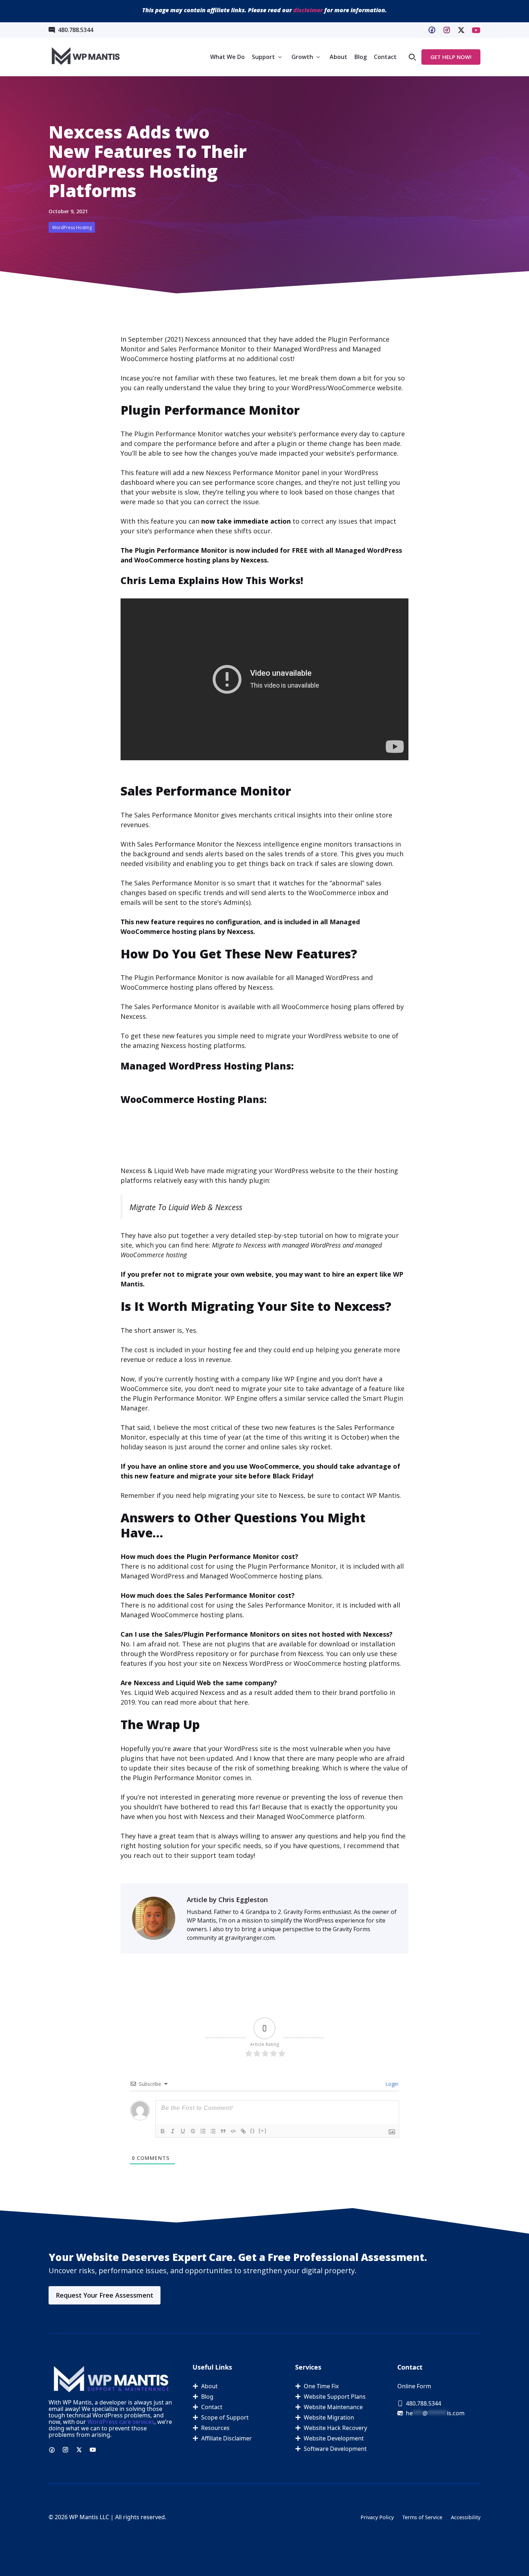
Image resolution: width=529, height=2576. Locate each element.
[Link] (243, 2131)
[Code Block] (233, 2131)
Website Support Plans (335, 2397)
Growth (302, 57)
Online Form (414, 2386)
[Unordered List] (213, 2131)
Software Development (335, 2449)
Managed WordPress (369, 550)
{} (253, 2131)
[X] (476, 30)
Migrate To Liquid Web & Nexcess (186, 1207)
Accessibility (466, 2517)
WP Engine (301, 1379)
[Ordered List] (203, 2131)
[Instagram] (447, 30)
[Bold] (163, 2131)
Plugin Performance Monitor (178, 434)
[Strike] (193, 2131)
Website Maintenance (333, 2407)
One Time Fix (321, 2386)
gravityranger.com (250, 1938)
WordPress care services (121, 2422)
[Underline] (183, 2131)
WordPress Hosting (72, 227)
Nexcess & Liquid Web (155, 1171)
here (241, 1702)
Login (391, 2084)
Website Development (334, 2438)
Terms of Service (422, 2517)
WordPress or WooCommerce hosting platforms (325, 1663)
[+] (263, 2131)
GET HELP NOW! (451, 57)
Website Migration (329, 2417)
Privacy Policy (377, 2517)
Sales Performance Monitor (203, 349)
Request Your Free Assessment (105, 2295)
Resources (215, 2428)
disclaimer (308, 10)
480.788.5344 (76, 30)
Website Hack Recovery (335, 2428)
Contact (385, 57)
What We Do (227, 57)
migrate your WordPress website (317, 1036)
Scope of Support (225, 2417)
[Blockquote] (223, 2131)
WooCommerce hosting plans (182, 560)
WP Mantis (383, 1495)
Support (263, 57)
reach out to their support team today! (194, 1855)
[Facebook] (432, 30)
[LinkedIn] (461, 30)
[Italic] (173, 2131)
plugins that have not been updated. (177, 1758)
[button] (412, 57)
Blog (361, 57)
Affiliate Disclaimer (227, 2438)
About (338, 57)
